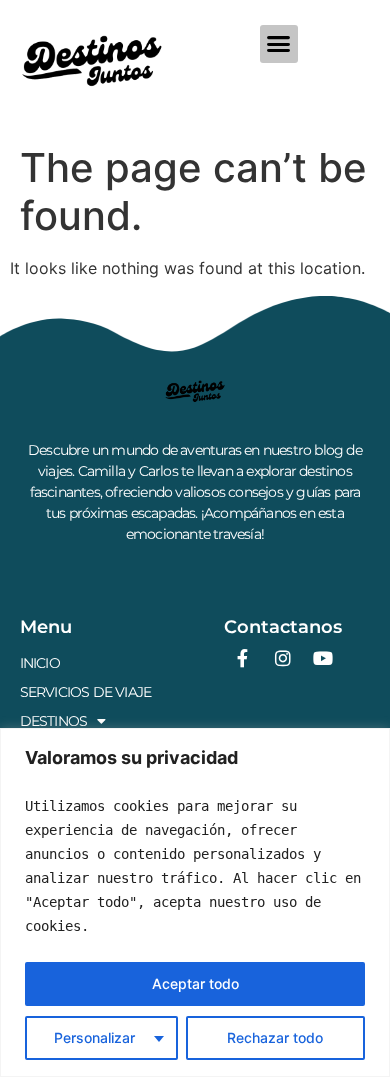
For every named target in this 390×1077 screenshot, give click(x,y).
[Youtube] (323, 658)
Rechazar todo (275, 1037)
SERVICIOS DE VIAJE (86, 692)
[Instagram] (283, 658)
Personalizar (94, 1037)
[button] (279, 44)
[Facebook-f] (243, 658)
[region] (195, 902)
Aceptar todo (195, 983)
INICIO (40, 663)
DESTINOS (54, 721)
